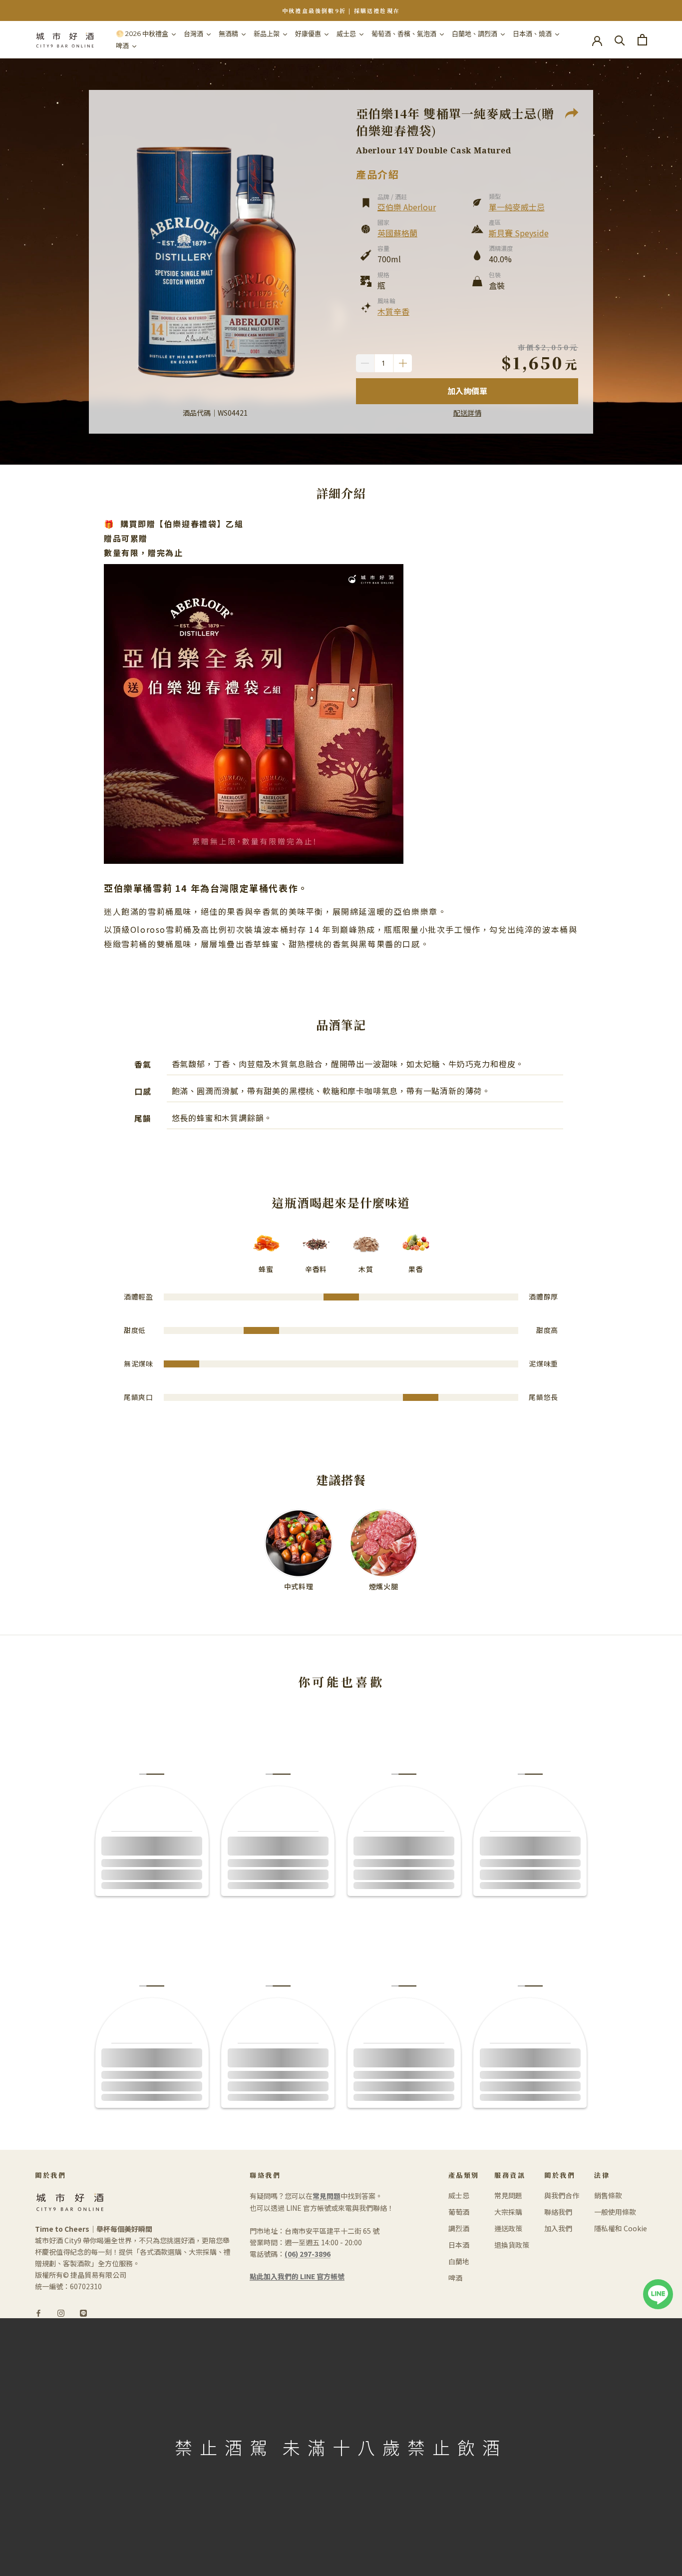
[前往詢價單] (642, 40)
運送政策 (508, 2228)
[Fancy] (83, 2312)
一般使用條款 (615, 2212)
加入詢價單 (467, 391)
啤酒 (455, 2278)
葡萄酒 (459, 2212)
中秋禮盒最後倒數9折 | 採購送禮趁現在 (341, 10)
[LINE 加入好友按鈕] (658, 2285)
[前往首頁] (65, 40)
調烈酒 (459, 2228)
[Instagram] (61, 2312)
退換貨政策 (512, 2245)
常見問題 (508, 2195)
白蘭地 (459, 2261)
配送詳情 (467, 413)
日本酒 (459, 2245)
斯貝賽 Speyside (519, 233)
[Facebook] (38, 2312)
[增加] (403, 363)
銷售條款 (608, 2195)
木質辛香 (393, 311)
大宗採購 (508, 2212)
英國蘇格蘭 (397, 233)
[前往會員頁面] (597, 40)
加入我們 (558, 2228)
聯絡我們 (558, 2212)
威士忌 (459, 2195)
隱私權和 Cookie (621, 2228)
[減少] (365, 363)
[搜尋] (620, 40)
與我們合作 (562, 2195)
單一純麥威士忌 (517, 207)
